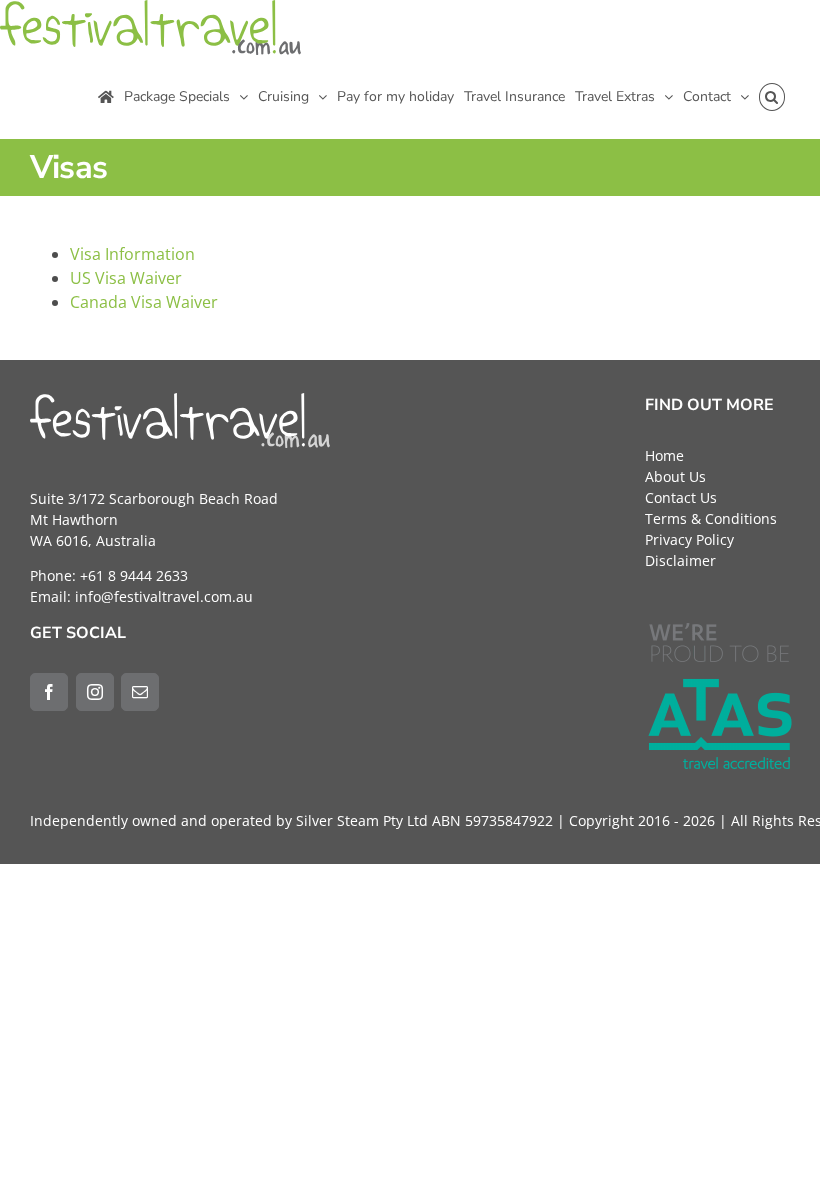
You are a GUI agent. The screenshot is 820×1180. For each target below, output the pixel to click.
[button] (772, 97)
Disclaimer (680, 560)
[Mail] (140, 692)
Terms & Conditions (711, 518)
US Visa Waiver (126, 278)
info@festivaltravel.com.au (164, 596)
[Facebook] (49, 692)
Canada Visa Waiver (144, 302)
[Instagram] (95, 692)
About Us (675, 476)
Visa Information (132, 254)
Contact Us (681, 497)
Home (664, 455)
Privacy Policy (689, 539)
